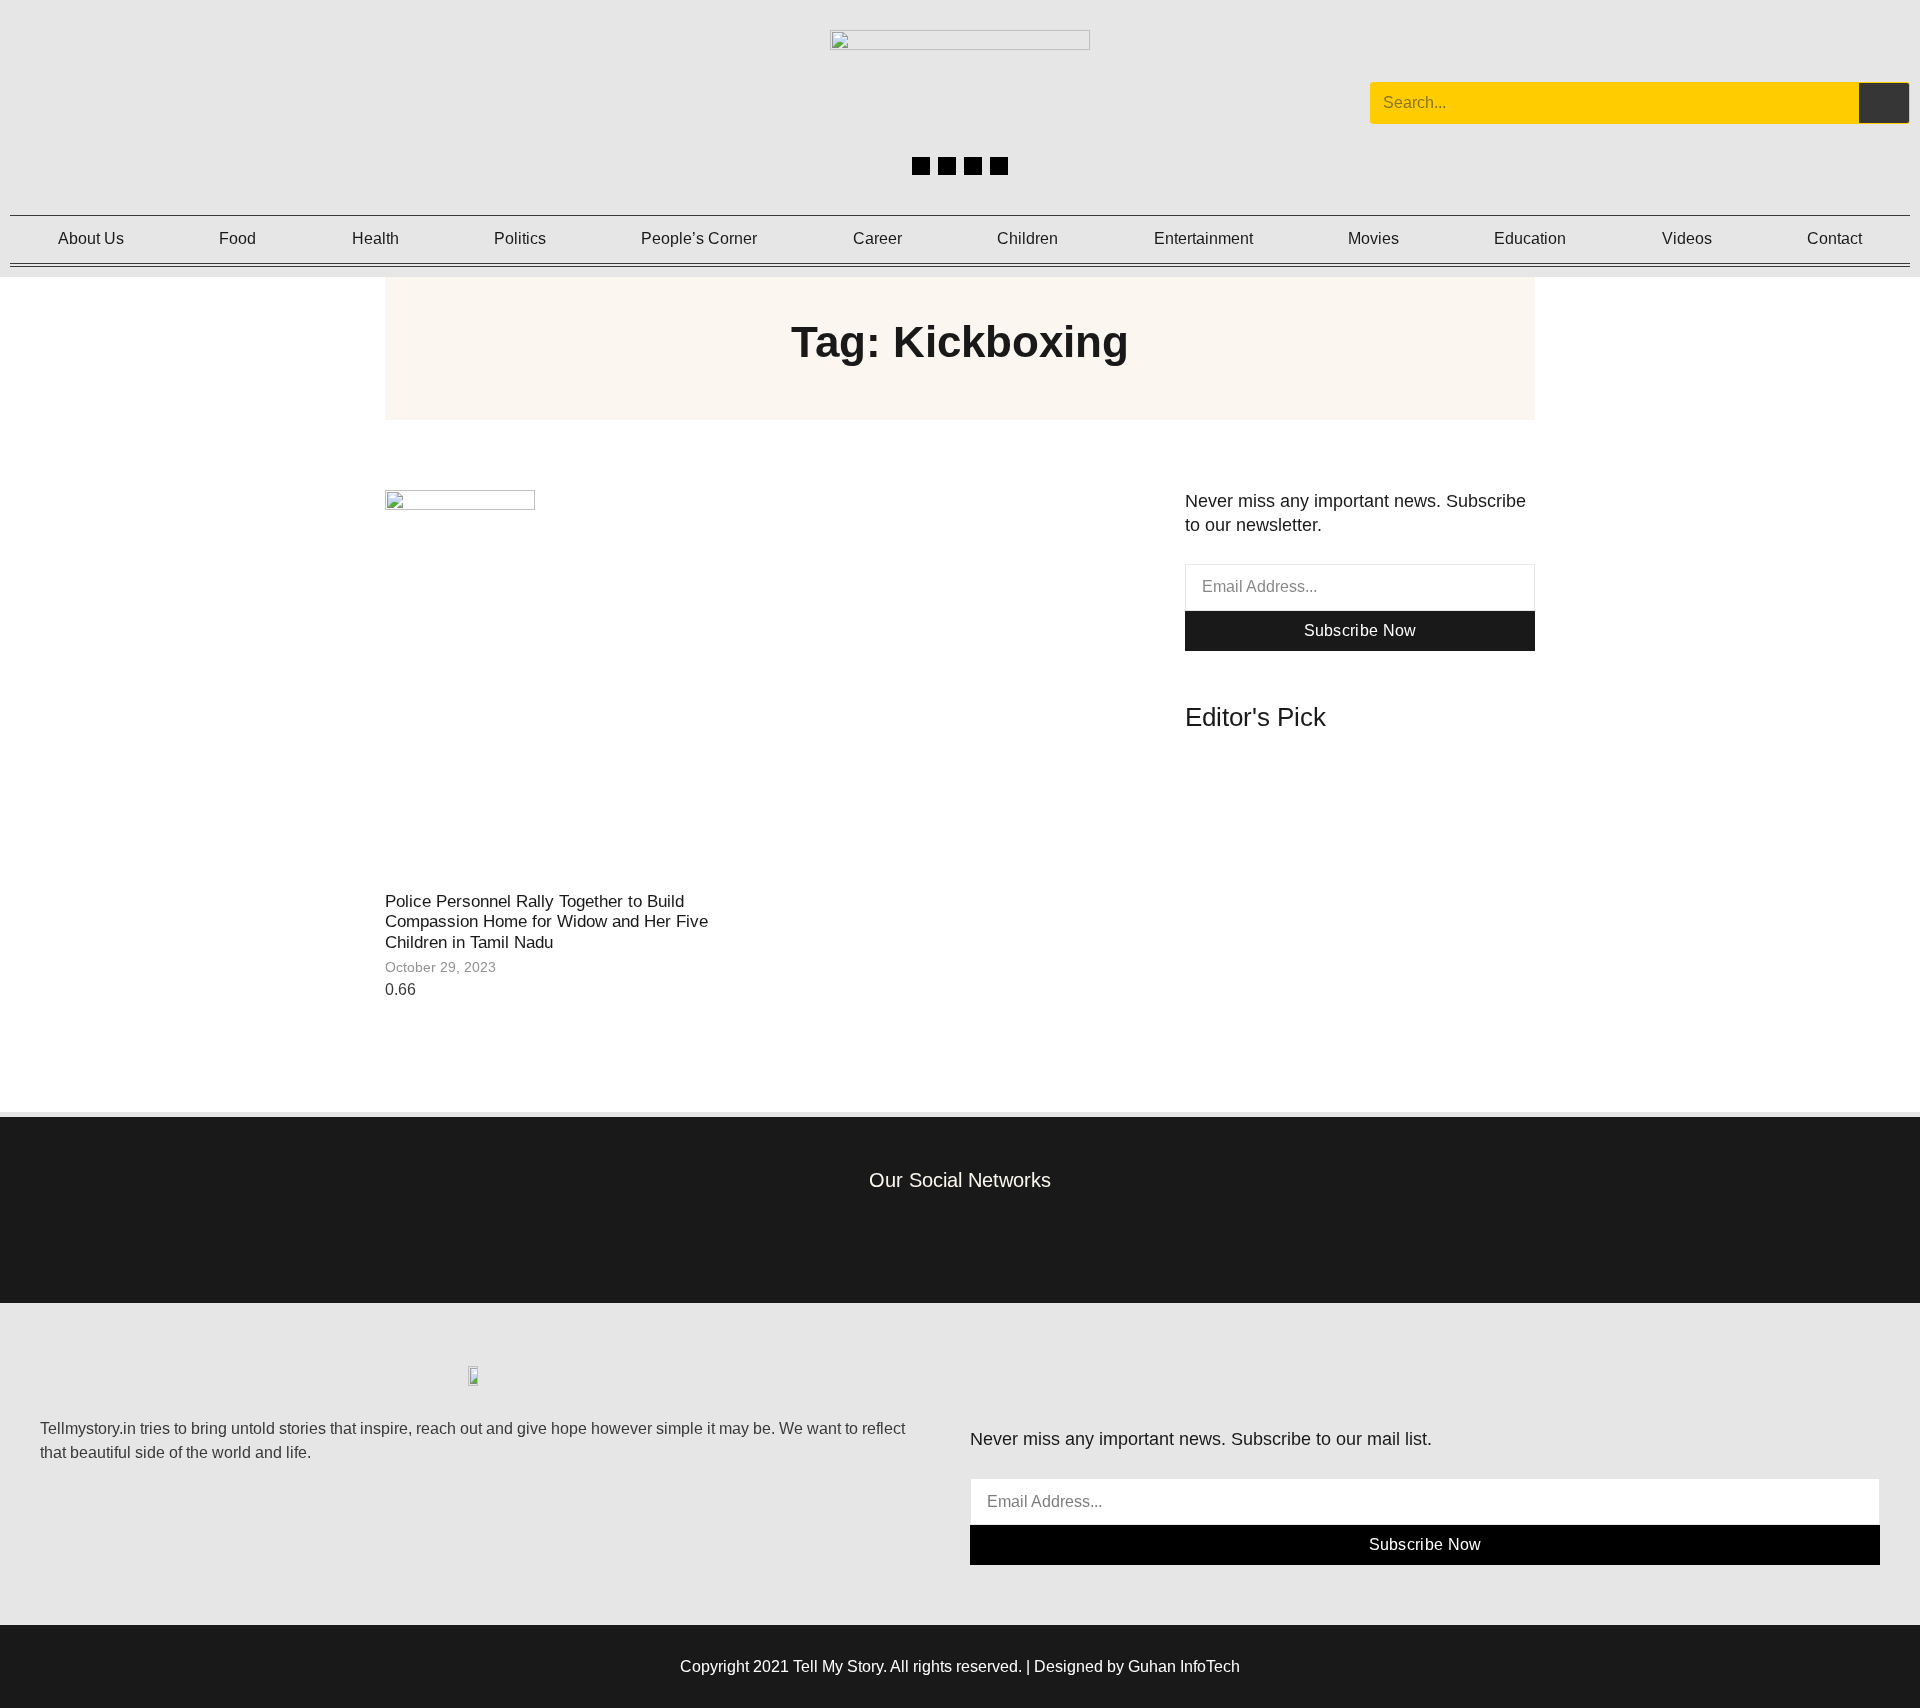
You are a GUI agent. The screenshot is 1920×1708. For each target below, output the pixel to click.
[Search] (1884, 103)
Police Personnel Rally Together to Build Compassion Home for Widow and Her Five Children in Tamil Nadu (546, 922)
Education (1530, 238)
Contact (1834, 238)
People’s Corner (699, 238)
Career (877, 238)
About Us (91, 238)
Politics (520, 238)
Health (375, 238)
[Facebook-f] (869, 1235)
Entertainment (1203, 238)
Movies (1373, 238)
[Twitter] (973, 166)
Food (237, 238)
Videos (1687, 238)
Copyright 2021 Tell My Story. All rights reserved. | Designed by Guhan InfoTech (960, 1666)
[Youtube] (999, 166)
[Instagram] (947, 166)
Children (1027, 238)
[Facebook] (921, 166)
